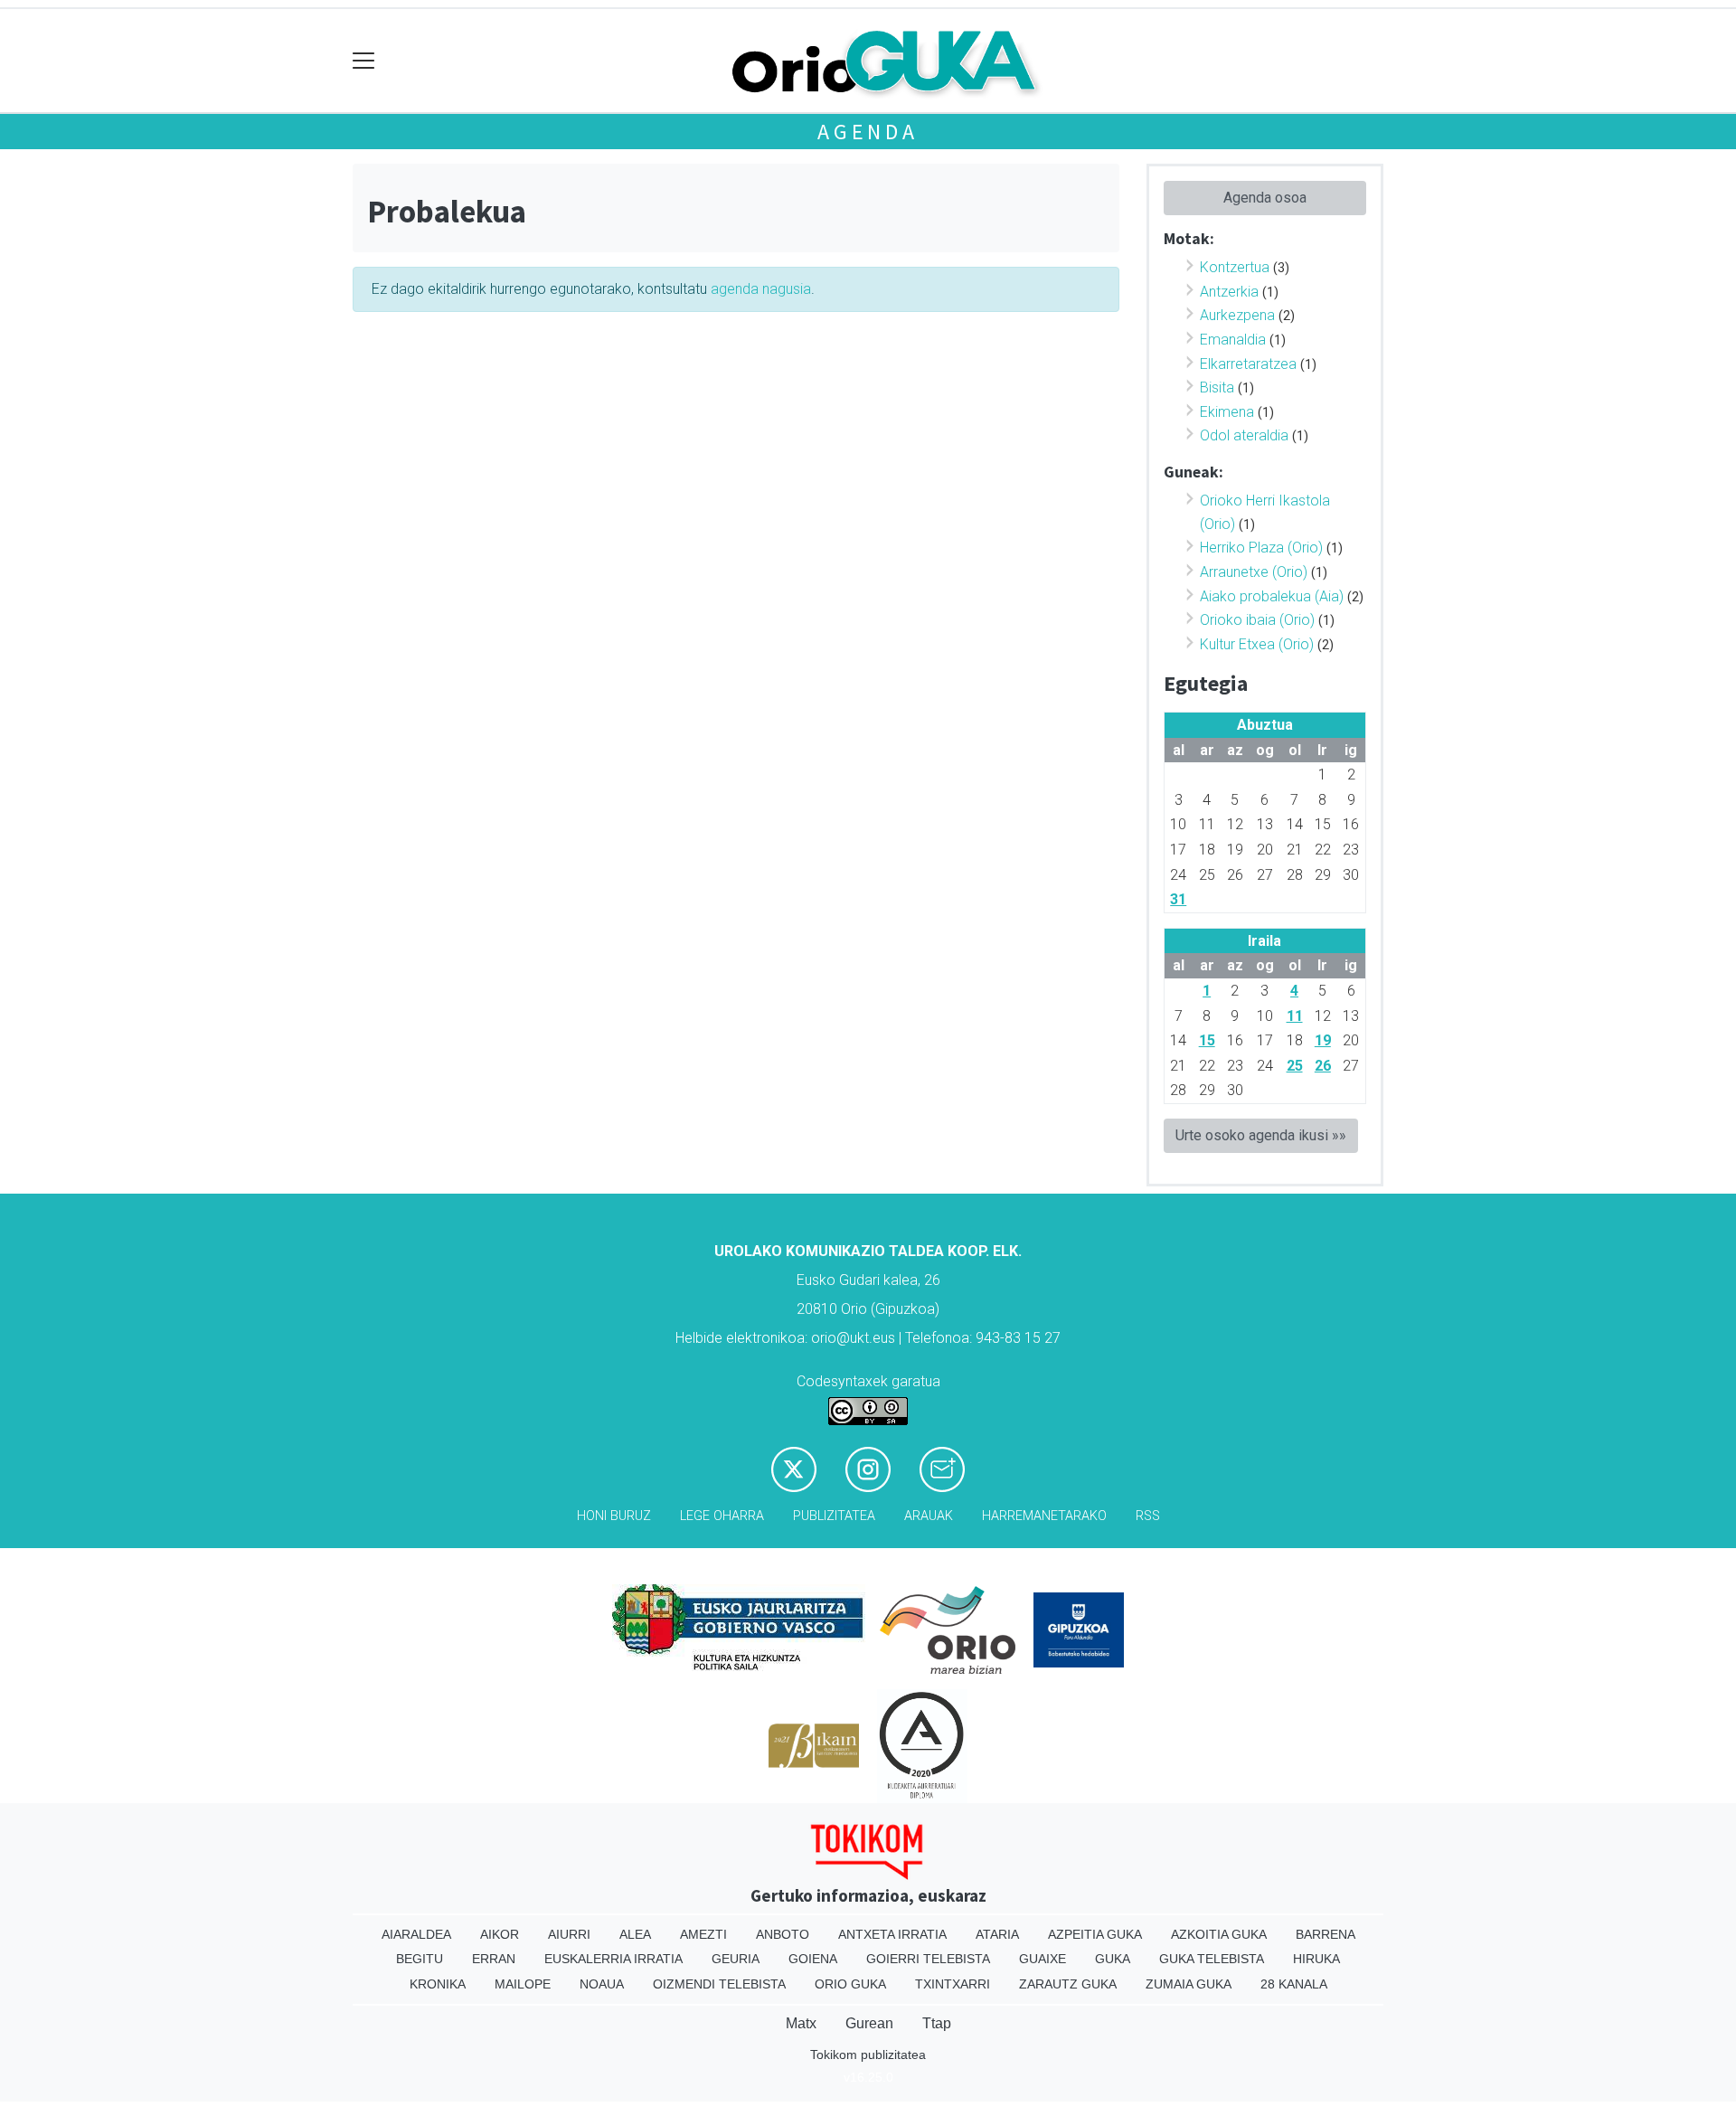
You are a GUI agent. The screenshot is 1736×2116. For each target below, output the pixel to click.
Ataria (997, 1934)
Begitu (420, 1959)
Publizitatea (834, 1516)
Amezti (703, 1934)
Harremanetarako (1044, 1516)
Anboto (783, 1934)
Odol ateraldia (1244, 435)
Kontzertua (1235, 267)
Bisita (1217, 387)
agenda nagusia (761, 289)
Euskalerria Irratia (613, 1959)
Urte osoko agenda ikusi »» (1261, 1135)
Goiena (813, 1959)
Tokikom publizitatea (868, 2055)
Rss (1148, 1516)
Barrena (1326, 1934)
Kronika (438, 1984)
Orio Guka (850, 1984)
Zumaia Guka (1189, 1984)
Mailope (523, 1984)
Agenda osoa (1265, 198)
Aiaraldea (416, 1934)
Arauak (929, 1516)
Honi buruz (614, 1516)
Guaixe (1043, 1959)
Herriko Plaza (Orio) (1261, 548)
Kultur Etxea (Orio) (1257, 644)
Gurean (869, 2023)
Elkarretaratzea (1248, 364)
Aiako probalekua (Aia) (1272, 596)
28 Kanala (1294, 1984)
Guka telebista (1212, 1959)
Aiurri (569, 1934)
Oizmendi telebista (719, 1984)
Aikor (500, 1934)
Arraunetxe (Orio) (1254, 572)
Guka (1113, 1959)
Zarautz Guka (1068, 1984)
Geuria (736, 1959)
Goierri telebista (928, 1959)
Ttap (937, 2023)
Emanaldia (1233, 340)
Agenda (868, 132)
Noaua (602, 1984)
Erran (494, 1959)
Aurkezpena (1237, 315)
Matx (801, 2023)
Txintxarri (953, 1984)
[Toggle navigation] (364, 61)
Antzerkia (1229, 292)
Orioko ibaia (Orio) (1257, 620)
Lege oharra (722, 1516)
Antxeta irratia (892, 1934)
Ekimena (1227, 412)
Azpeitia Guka (1095, 1934)
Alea (635, 1934)
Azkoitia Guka (1219, 1934)
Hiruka (1316, 1959)
